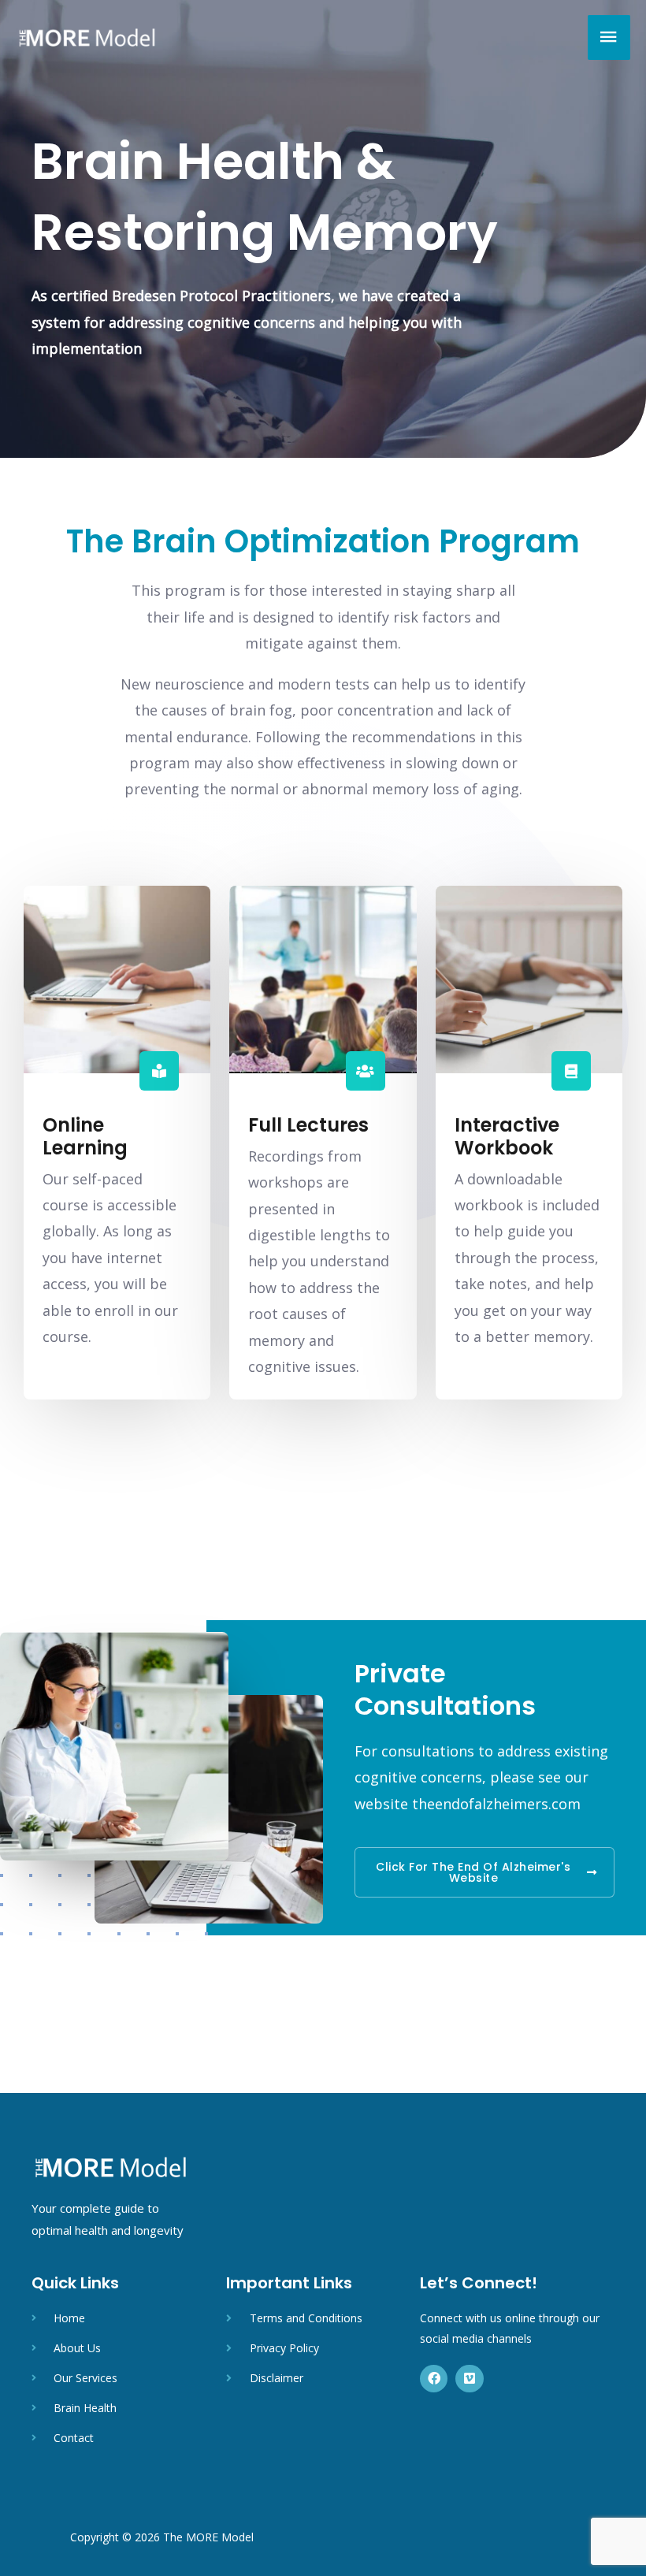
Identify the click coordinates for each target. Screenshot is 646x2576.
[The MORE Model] (87, 37)
